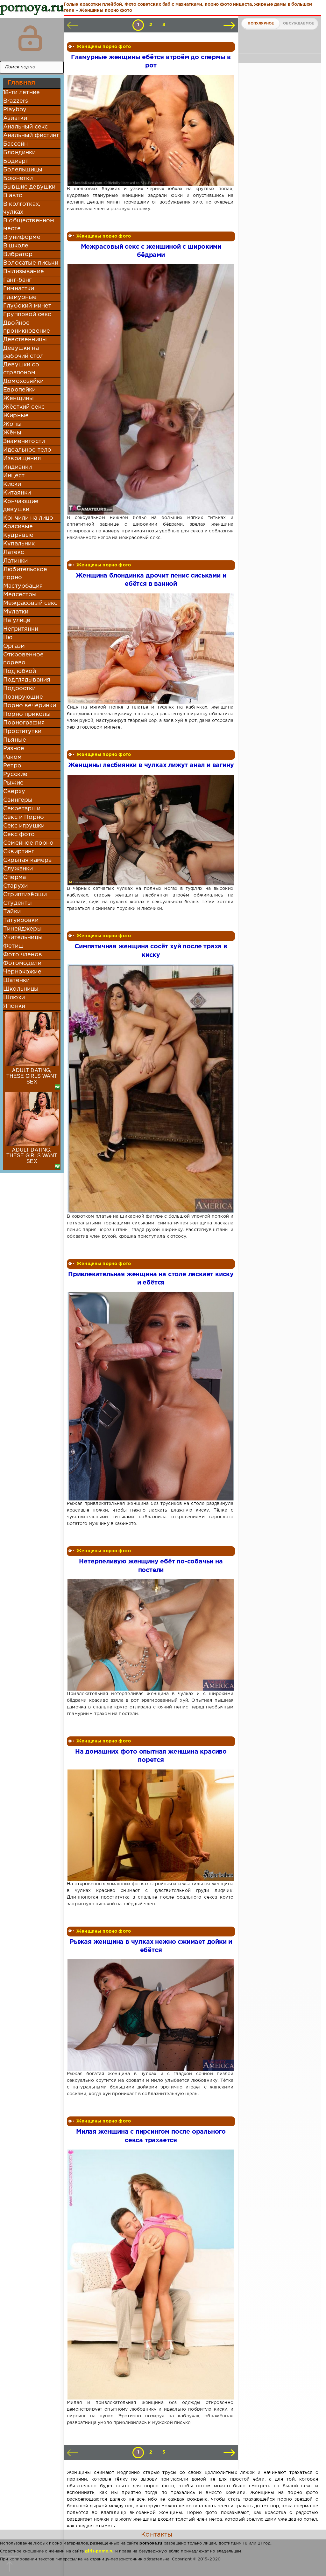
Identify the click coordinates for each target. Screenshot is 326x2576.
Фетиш (13, 946)
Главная (21, 83)
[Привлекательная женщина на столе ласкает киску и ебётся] (150, 1396)
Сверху (14, 792)
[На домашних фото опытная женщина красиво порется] (150, 1825)
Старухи (15, 886)
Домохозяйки (23, 381)
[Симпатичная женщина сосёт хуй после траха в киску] (150, 1089)
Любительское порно (25, 574)
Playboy (15, 110)
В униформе (22, 237)
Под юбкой (20, 671)
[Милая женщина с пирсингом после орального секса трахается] (150, 2275)
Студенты (18, 903)
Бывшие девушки (29, 187)
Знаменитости (24, 441)
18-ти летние (21, 93)
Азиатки (15, 118)
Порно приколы (27, 714)
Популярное (261, 24)
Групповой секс (27, 315)
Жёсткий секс (24, 407)
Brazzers (16, 101)
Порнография (24, 723)
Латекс (14, 552)
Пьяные (15, 740)
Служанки (18, 869)
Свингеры (18, 800)
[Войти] (30, 38)
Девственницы (25, 340)
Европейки (20, 390)
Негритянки (21, 629)
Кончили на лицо (28, 518)
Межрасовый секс (30, 603)
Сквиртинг (19, 852)
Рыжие (13, 783)
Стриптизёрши (25, 895)
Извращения (22, 459)
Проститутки (22, 731)
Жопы (12, 424)
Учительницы (23, 938)
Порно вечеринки (30, 706)
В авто (13, 196)
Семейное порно (28, 843)
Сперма (14, 877)
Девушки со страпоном (21, 369)
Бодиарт (16, 161)
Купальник (19, 544)
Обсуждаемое (298, 24)
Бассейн (15, 144)
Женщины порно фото (104, 47)
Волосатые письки (31, 263)
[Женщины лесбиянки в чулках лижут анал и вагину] (150, 830)
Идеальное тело (27, 450)
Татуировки (21, 920)
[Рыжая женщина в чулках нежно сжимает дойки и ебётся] (150, 2015)
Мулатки (16, 612)
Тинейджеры (22, 929)
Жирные (16, 416)
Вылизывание (24, 272)
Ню (8, 638)
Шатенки (16, 980)
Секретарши (22, 809)
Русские (15, 774)
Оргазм (14, 646)
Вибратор (18, 254)
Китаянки (17, 493)
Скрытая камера (27, 860)
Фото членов (23, 955)
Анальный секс (25, 127)
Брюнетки (18, 178)
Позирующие (23, 697)
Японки (14, 1006)
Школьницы (21, 989)
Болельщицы (23, 170)
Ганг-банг (18, 280)
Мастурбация (23, 586)
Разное (14, 749)
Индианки (18, 467)
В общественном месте (29, 225)
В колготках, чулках (22, 208)
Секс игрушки (24, 826)
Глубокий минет (27, 306)
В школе (16, 246)
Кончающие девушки (21, 506)
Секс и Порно (24, 817)
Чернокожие (22, 972)
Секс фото (19, 834)
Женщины (18, 398)
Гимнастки (19, 289)
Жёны (12, 433)
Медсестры (20, 595)
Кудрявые (18, 535)
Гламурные (20, 297)
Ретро (12, 766)
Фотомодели (22, 963)
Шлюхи (14, 998)
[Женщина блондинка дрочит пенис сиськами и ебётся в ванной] (150, 649)
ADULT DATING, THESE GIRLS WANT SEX (32, 1076)
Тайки (12, 912)
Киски (12, 484)
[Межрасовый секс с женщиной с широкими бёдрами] (150, 389)
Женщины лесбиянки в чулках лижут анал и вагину (151, 765)
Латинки (15, 561)
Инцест (14, 476)
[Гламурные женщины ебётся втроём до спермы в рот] (150, 130)
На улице (17, 620)
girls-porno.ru (99, 2551)
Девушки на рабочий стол (23, 352)
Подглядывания (27, 680)
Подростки (20, 689)
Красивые (18, 527)
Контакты (157, 2535)
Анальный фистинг (31, 135)
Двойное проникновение (27, 327)
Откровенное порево (23, 659)
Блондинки (20, 153)
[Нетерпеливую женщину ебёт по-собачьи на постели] (150, 1635)
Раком (12, 757)
